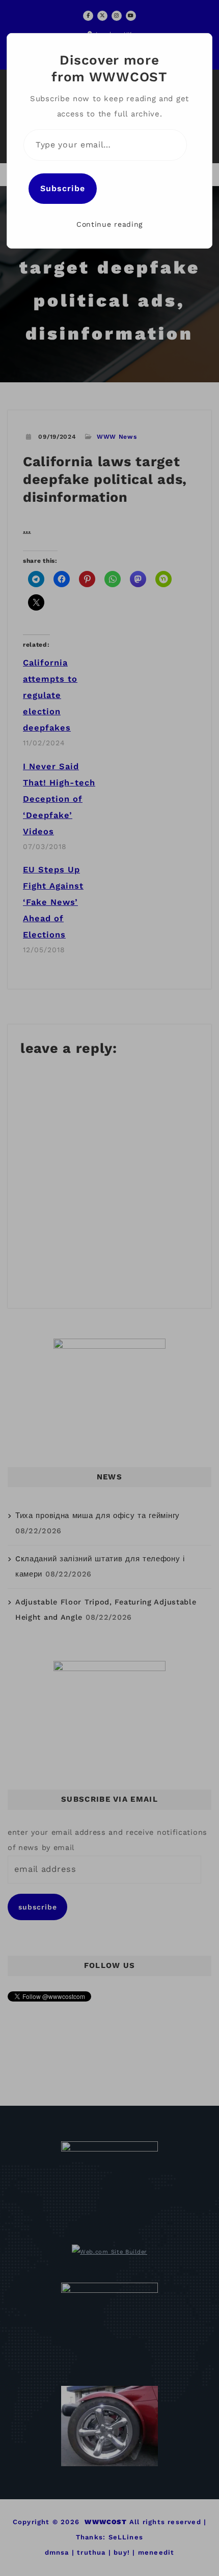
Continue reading (109, 224)
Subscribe (63, 188)
